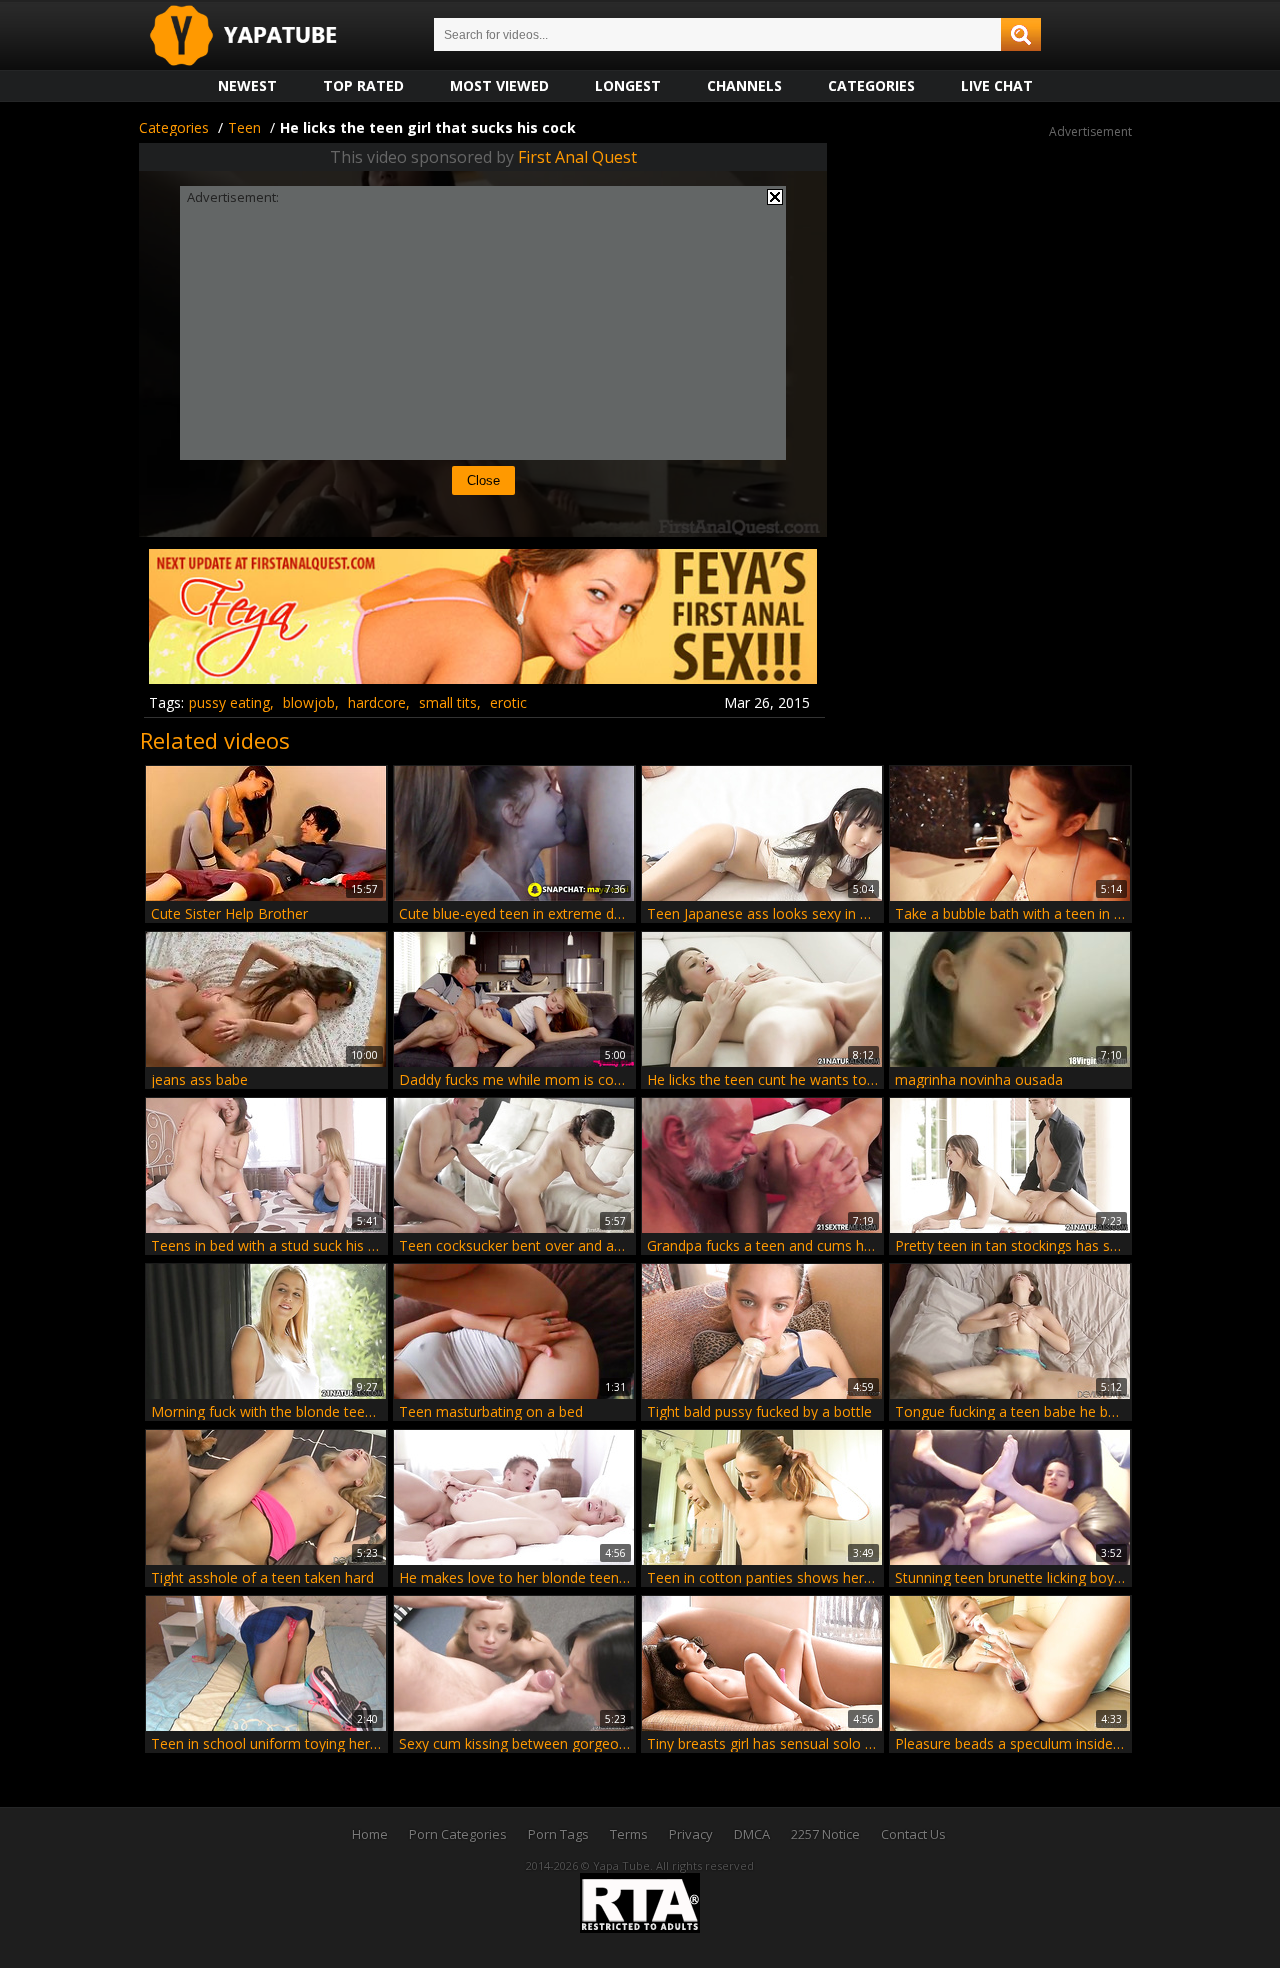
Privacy (691, 1834)
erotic (508, 702)
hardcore (377, 702)
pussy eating (229, 702)
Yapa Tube (259, 36)
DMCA (752, 1834)
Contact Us (913, 1834)
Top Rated (363, 85)
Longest (628, 85)
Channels (744, 85)
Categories (871, 85)
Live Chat (997, 85)
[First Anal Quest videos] (483, 676)
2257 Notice (825, 1834)
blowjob (309, 702)
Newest (247, 85)
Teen (244, 127)
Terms (629, 1834)
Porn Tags (558, 1834)
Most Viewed (499, 85)
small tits (448, 702)
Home (370, 1834)
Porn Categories (458, 1834)
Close (483, 480)
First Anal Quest (577, 157)
